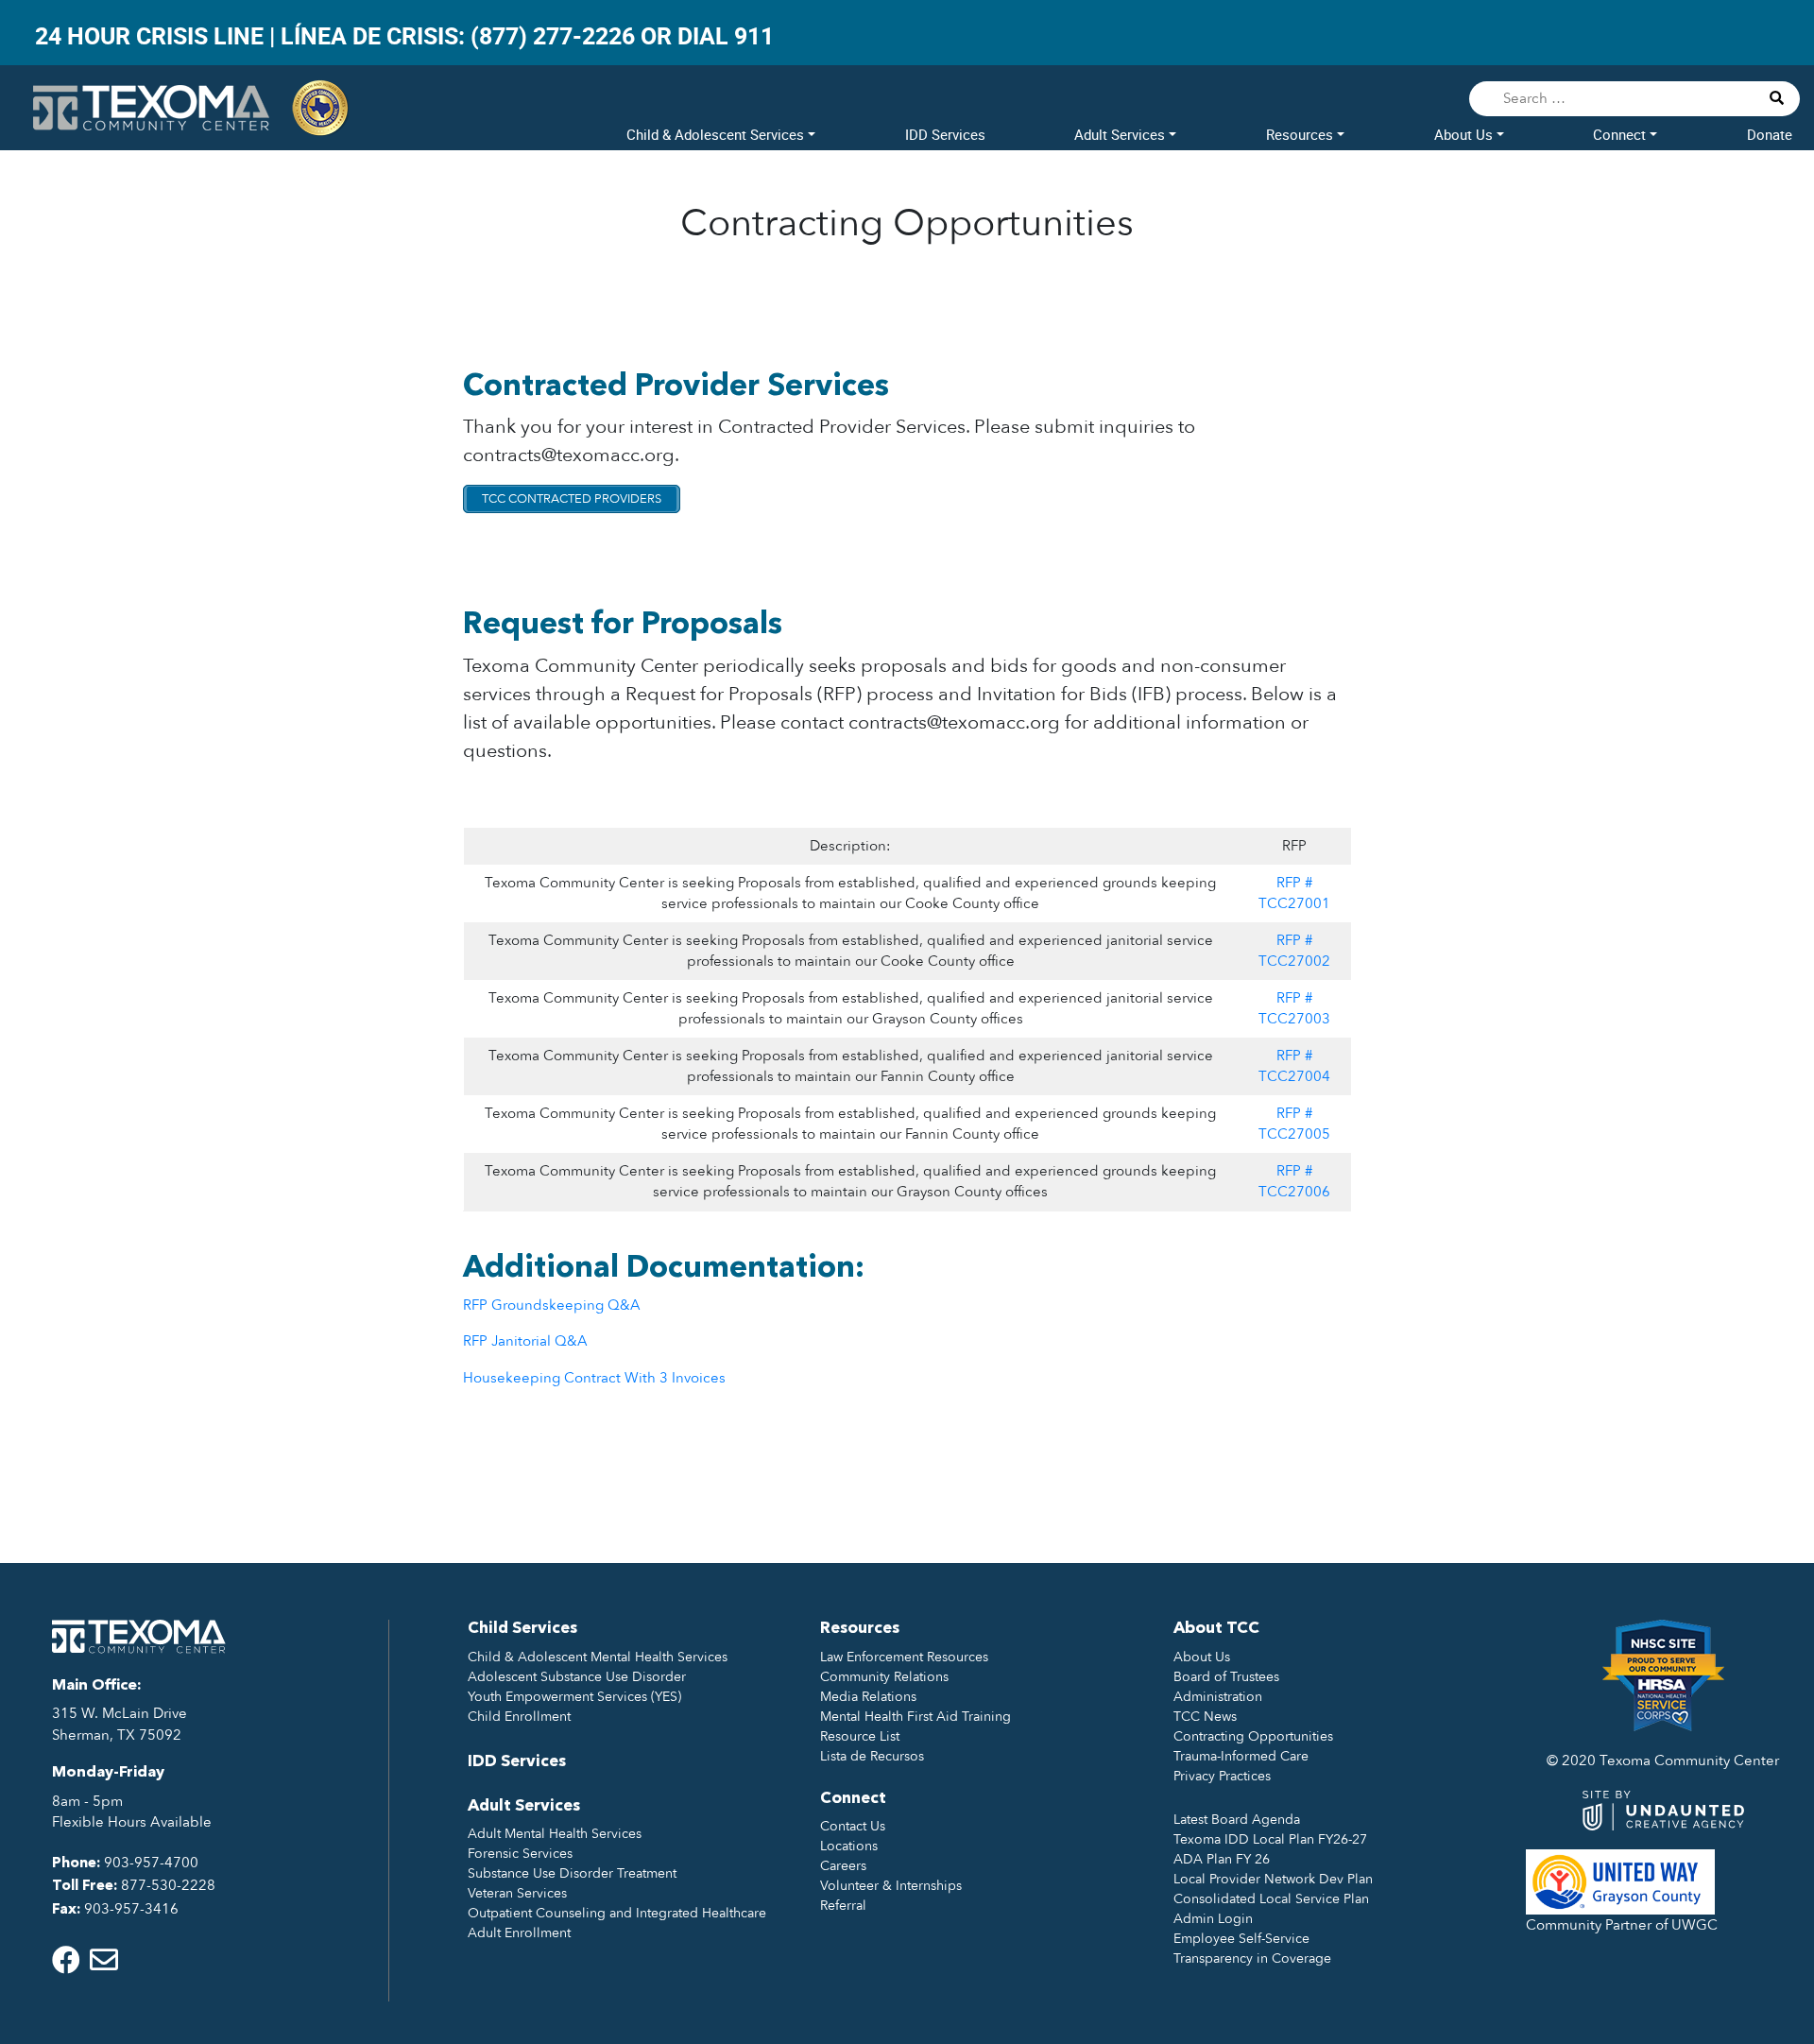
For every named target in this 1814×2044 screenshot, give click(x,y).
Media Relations (868, 1697)
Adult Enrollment (519, 1933)
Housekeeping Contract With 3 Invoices (594, 1378)
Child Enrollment (519, 1717)
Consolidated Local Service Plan (1271, 1899)
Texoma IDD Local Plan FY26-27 (1270, 1839)
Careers (843, 1866)
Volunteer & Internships (891, 1886)
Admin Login (1213, 1919)
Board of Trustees (1226, 1677)
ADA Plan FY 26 (1222, 1859)
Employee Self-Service (1241, 1939)
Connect (1621, 134)
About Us (1465, 134)
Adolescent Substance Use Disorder (577, 1677)
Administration (1218, 1697)
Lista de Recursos (872, 1756)
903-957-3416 (131, 1909)
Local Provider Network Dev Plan (1273, 1879)
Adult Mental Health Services (555, 1834)
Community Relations (884, 1677)
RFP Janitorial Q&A (525, 1341)
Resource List (860, 1736)
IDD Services (945, 134)
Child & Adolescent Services (717, 134)
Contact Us (853, 1826)
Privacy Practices (1222, 1776)
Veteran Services (517, 1893)
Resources (1301, 134)
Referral (843, 1906)
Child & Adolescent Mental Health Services (598, 1657)
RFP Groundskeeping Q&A (552, 1305)
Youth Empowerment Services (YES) (574, 1697)
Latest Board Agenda (1237, 1820)
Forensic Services (520, 1854)
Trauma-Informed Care (1241, 1756)
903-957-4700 (151, 1863)
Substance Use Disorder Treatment (572, 1873)
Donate (1770, 134)
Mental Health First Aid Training (916, 1717)
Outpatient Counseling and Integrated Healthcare (617, 1913)
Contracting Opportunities (1253, 1736)
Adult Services (1121, 134)
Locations (849, 1846)
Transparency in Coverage (1252, 1958)
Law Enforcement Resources (904, 1657)
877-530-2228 (168, 1885)
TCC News (1205, 1717)
